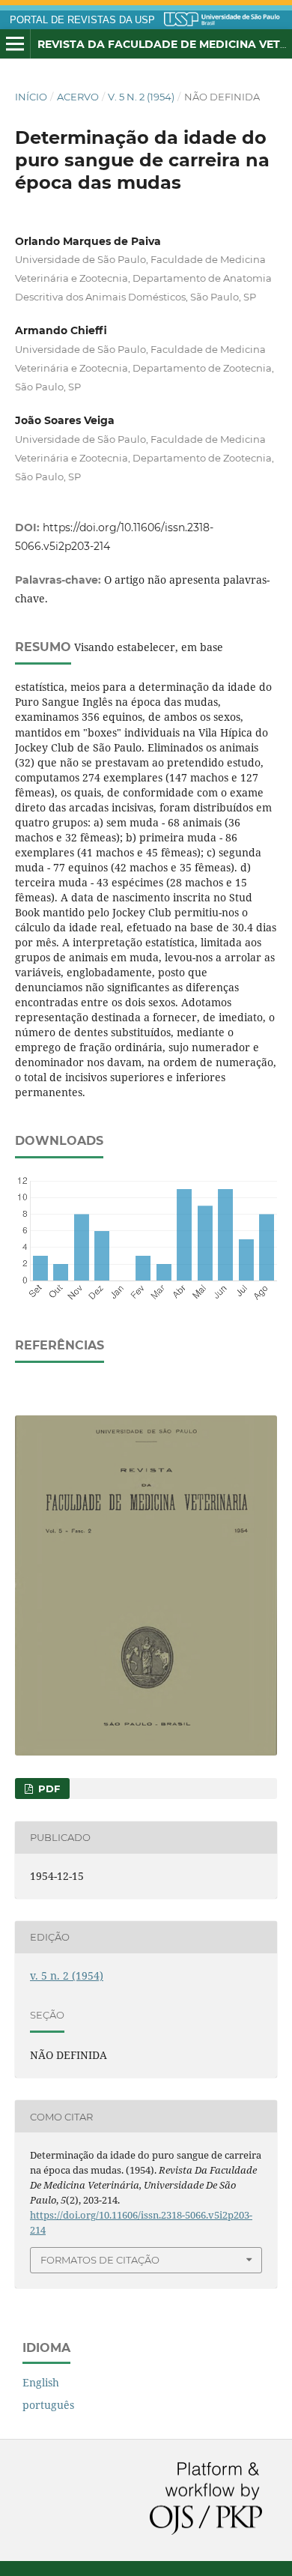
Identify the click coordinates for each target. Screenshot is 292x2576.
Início (31, 97)
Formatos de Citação (100, 2260)
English (41, 2382)
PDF (48, 1789)
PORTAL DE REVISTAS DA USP (82, 20)
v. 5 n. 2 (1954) (141, 97)
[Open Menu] (15, 44)
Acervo (78, 97)
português (48, 2405)
